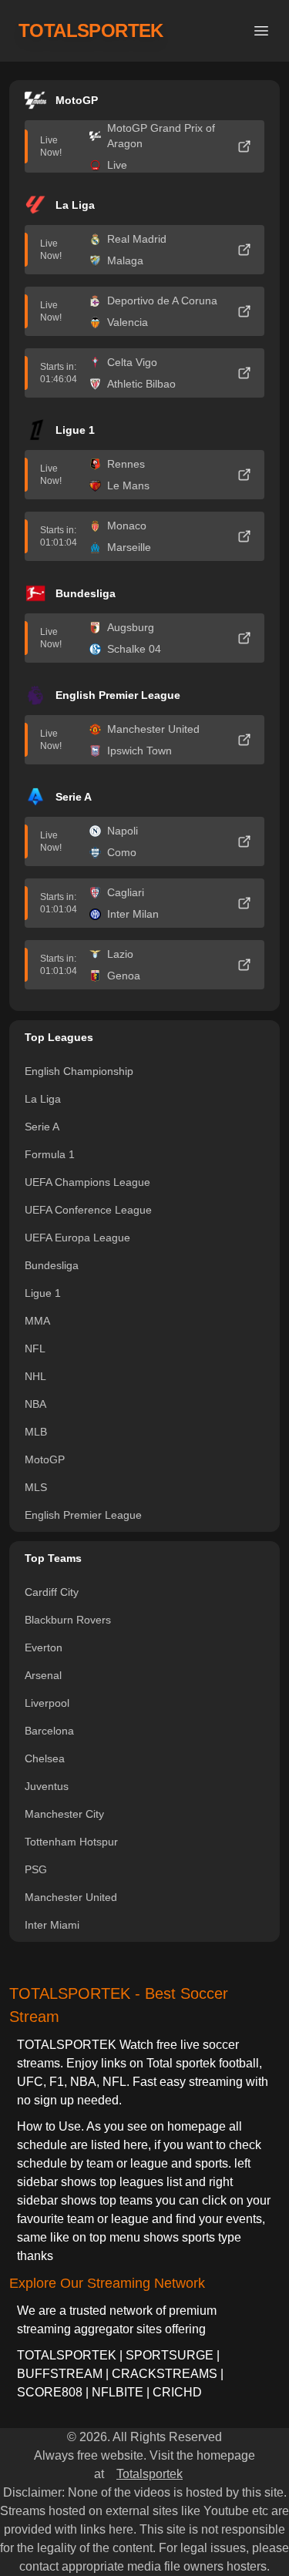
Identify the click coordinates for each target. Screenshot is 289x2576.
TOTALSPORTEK (91, 30)
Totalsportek (150, 2474)
